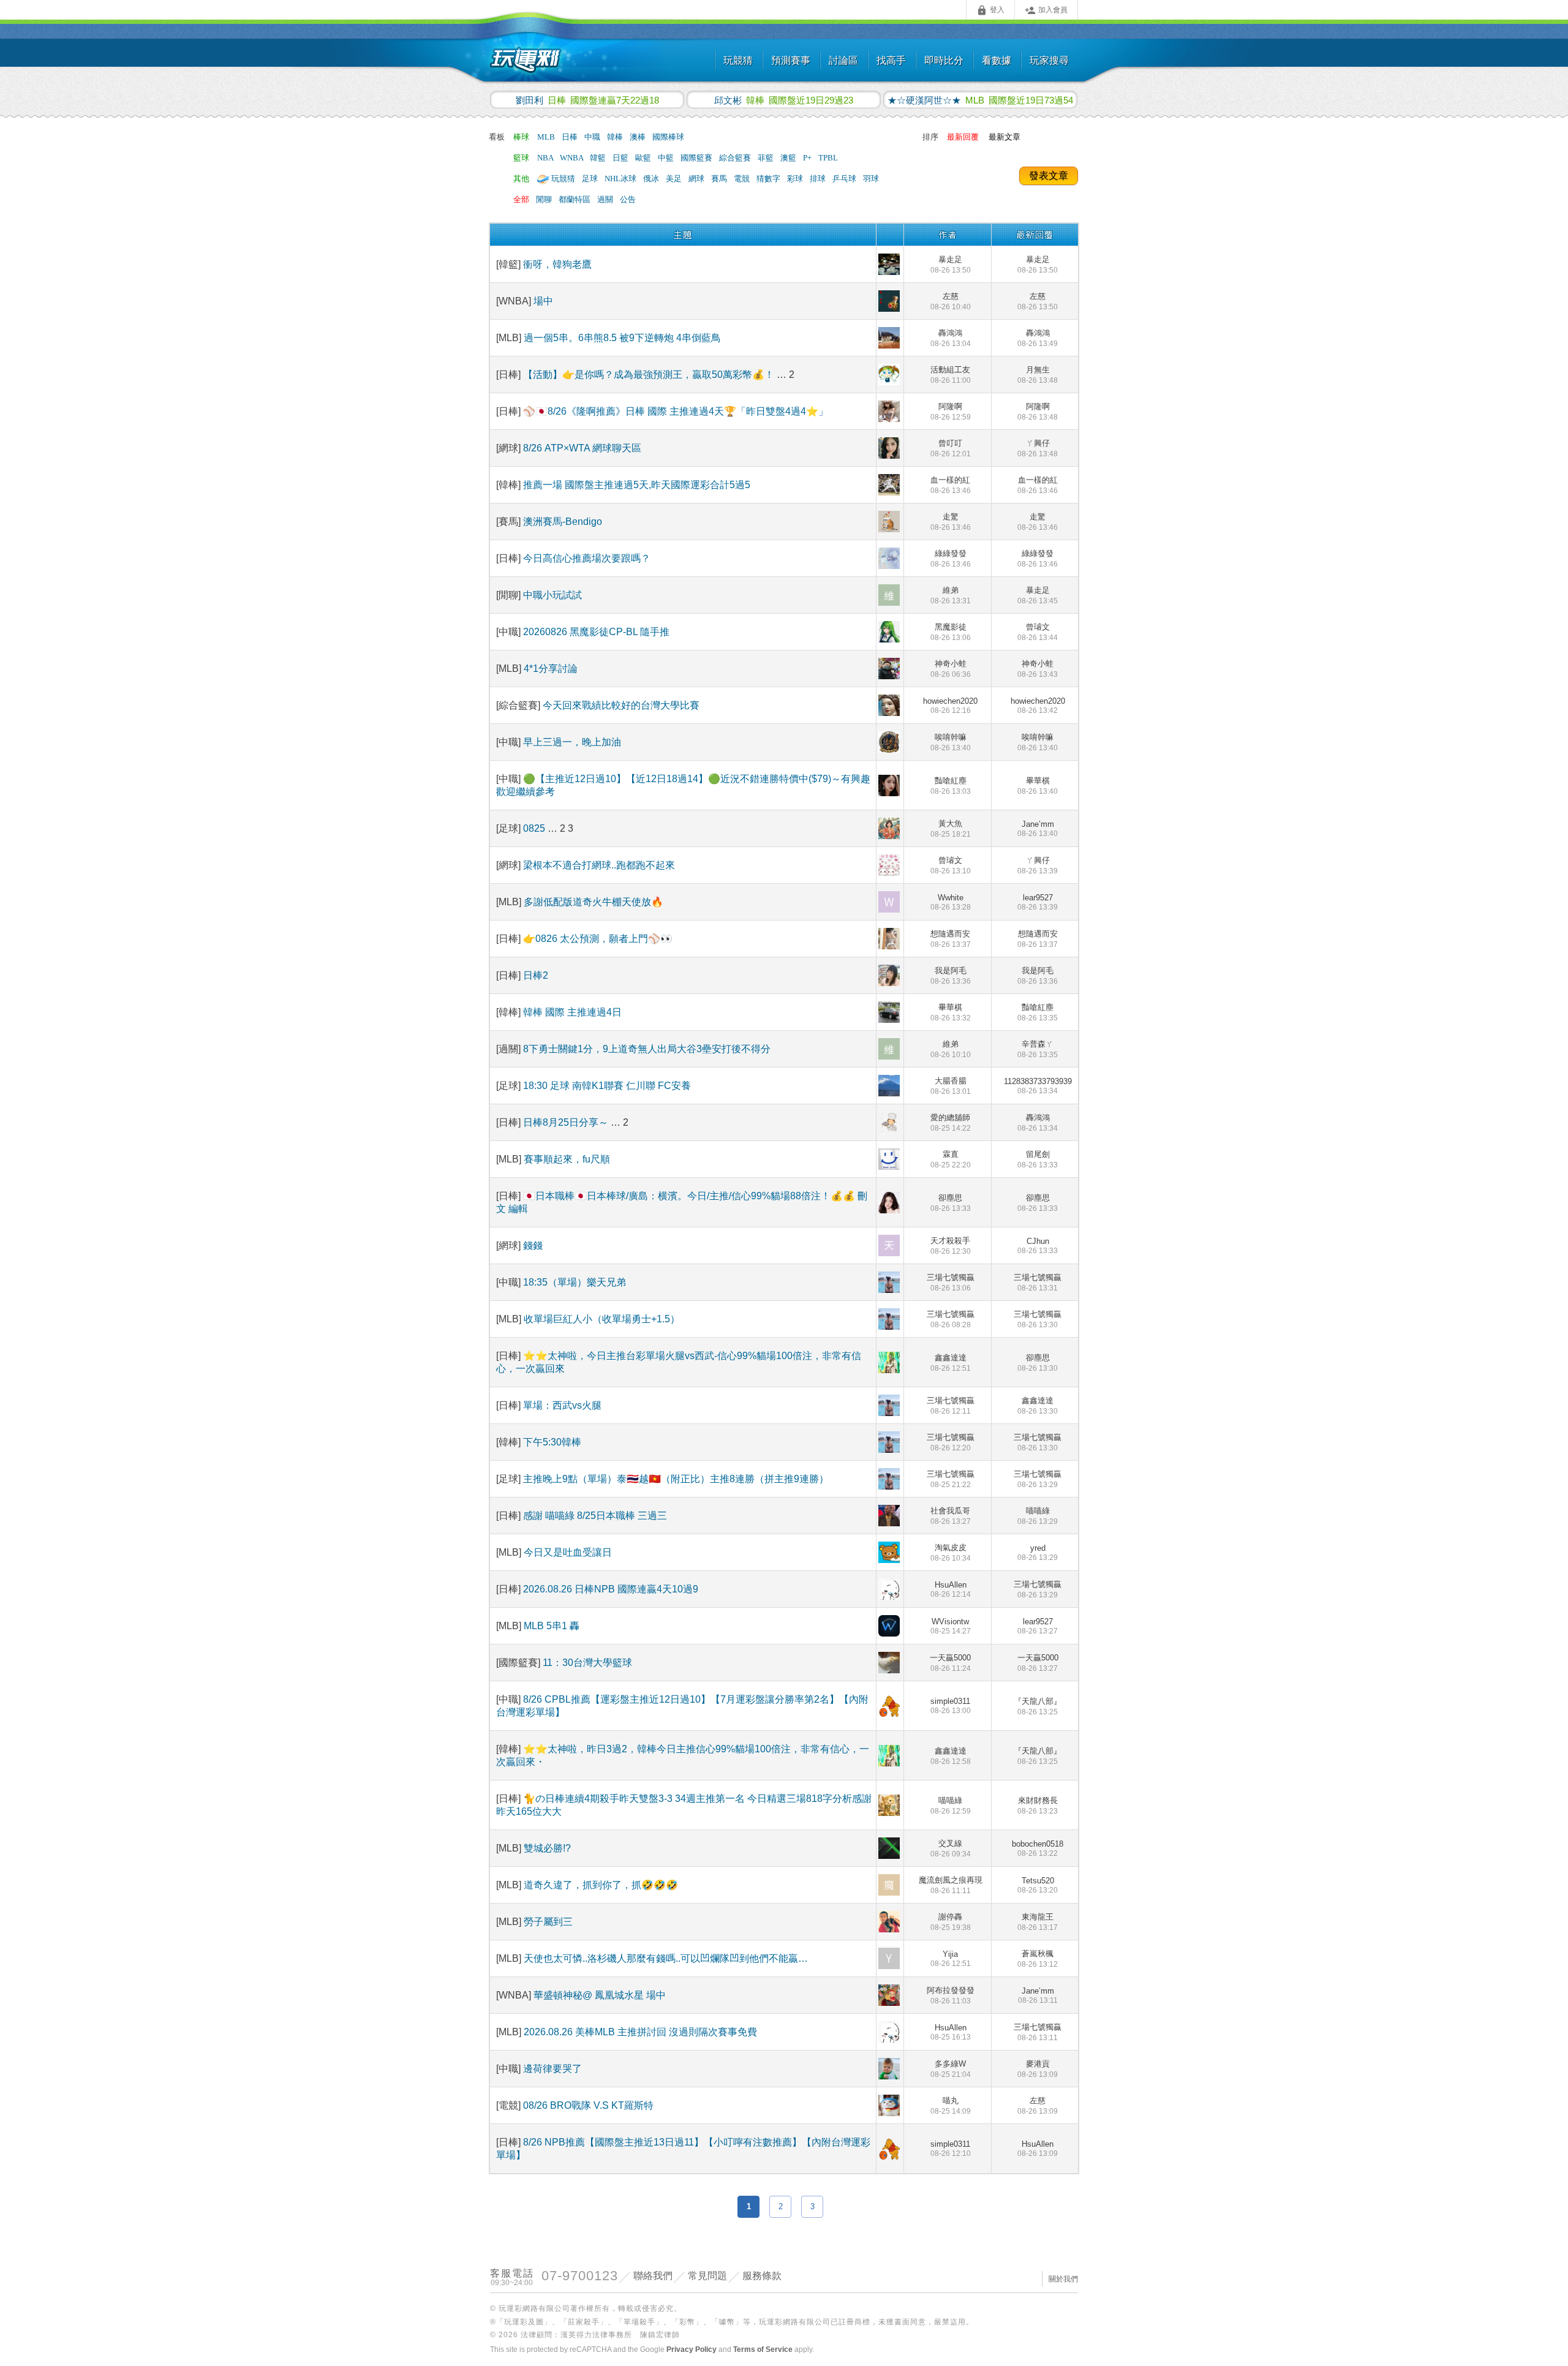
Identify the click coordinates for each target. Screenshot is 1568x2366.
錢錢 (533, 1245)
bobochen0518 (1038, 1848)
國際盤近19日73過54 (980, 100)
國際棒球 (668, 137)
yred (1038, 1553)
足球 (591, 179)
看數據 (997, 60)
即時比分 (944, 60)
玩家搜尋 (1049, 60)
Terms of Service (763, 2349)
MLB (547, 137)
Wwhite (951, 902)
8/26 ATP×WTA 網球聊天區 (582, 448)
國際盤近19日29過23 (784, 100)
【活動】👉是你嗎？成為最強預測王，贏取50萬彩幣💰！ (649, 375)
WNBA (572, 158)
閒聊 (545, 199)
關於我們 (1063, 2279)
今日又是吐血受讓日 (568, 1552)
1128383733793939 (1038, 1086)
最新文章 (1005, 137)
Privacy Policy (692, 2349)
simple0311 (951, 1706)
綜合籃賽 (736, 158)
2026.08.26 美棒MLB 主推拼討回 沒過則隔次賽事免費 (640, 2032)
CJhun (1038, 1246)
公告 (628, 199)
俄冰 (652, 179)
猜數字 (769, 179)
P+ (808, 158)
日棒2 (536, 975)
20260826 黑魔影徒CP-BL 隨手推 (596, 632)
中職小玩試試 (552, 595)
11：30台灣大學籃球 (587, 1663)
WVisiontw (951, 1626)
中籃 (667, 158)
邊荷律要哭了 (552, 2069)
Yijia (951, 1959)
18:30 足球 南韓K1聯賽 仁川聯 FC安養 (607, 1086)
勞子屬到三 (548, 1922)
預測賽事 (791, 60)
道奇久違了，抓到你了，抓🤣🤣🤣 (601, 1885)
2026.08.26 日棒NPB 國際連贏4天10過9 (611, 1589)
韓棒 (616, 137)
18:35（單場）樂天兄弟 (575, 1282)
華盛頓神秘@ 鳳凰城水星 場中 (600, 1995)
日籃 (621, 158)
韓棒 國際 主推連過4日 (572, 1012)
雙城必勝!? (547, 1848)
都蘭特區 (575, 199)
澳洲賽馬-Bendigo (563, 522)
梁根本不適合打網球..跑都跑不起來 (599, 865)
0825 (535, 828)
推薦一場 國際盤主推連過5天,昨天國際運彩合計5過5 (637, 485)
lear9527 (1038, 902)
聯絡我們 (653, 2276)
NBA (546, 158)
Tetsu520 (1038, 1885)
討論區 (843, 60)
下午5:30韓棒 (552, 1442)
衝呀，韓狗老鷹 (557, 264)
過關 (606, 199)
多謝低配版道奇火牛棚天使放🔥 (594, 902)
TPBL (828, 158)
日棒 (571, 137)
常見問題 (707, 2276)
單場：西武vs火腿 (562, 1405)
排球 (819, 179)
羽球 (871, 179)
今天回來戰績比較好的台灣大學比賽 (621, 705)
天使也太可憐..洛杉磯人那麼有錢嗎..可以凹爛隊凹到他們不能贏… (666, 1958)
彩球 (796, 179)
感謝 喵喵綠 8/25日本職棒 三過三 (595, 1516)
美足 (675, 179)
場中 (543, 301)
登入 (990, 10)
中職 (593, 137)
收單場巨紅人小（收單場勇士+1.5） (602, 1319)
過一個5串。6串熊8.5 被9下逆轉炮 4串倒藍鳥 (622, 338)
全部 (521, 199)
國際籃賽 (697, 158)
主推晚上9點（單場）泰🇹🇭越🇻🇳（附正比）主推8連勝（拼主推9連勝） (676, 1479)
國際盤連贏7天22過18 (587, 100)
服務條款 (762, 2276)
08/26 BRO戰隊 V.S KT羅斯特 (588, 2105)
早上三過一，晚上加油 (572, 742)
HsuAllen (951, 1589)
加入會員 (1046, 10)
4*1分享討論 (551, 669)
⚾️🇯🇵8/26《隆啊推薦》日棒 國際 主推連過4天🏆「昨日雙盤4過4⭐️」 (676, 411)
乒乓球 (845, 179)
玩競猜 (738, 60)
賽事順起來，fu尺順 (567, 1159)
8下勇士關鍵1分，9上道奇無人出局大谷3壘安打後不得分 (647, 1049)
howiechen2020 (950, 706)
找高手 (891, 60)
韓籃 (599, 158)
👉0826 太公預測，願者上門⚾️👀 (598, 939)
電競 (743, 179)
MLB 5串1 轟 (552, 1626)
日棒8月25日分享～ (567, 1122)
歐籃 (644, 158)
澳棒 (639, 137)
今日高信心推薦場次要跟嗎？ (587, 558)
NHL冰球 (621, 179)
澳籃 (789, 158)
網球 (697, 179)
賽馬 (720, 179)
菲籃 (767, 158)
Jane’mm (1038, 829)
